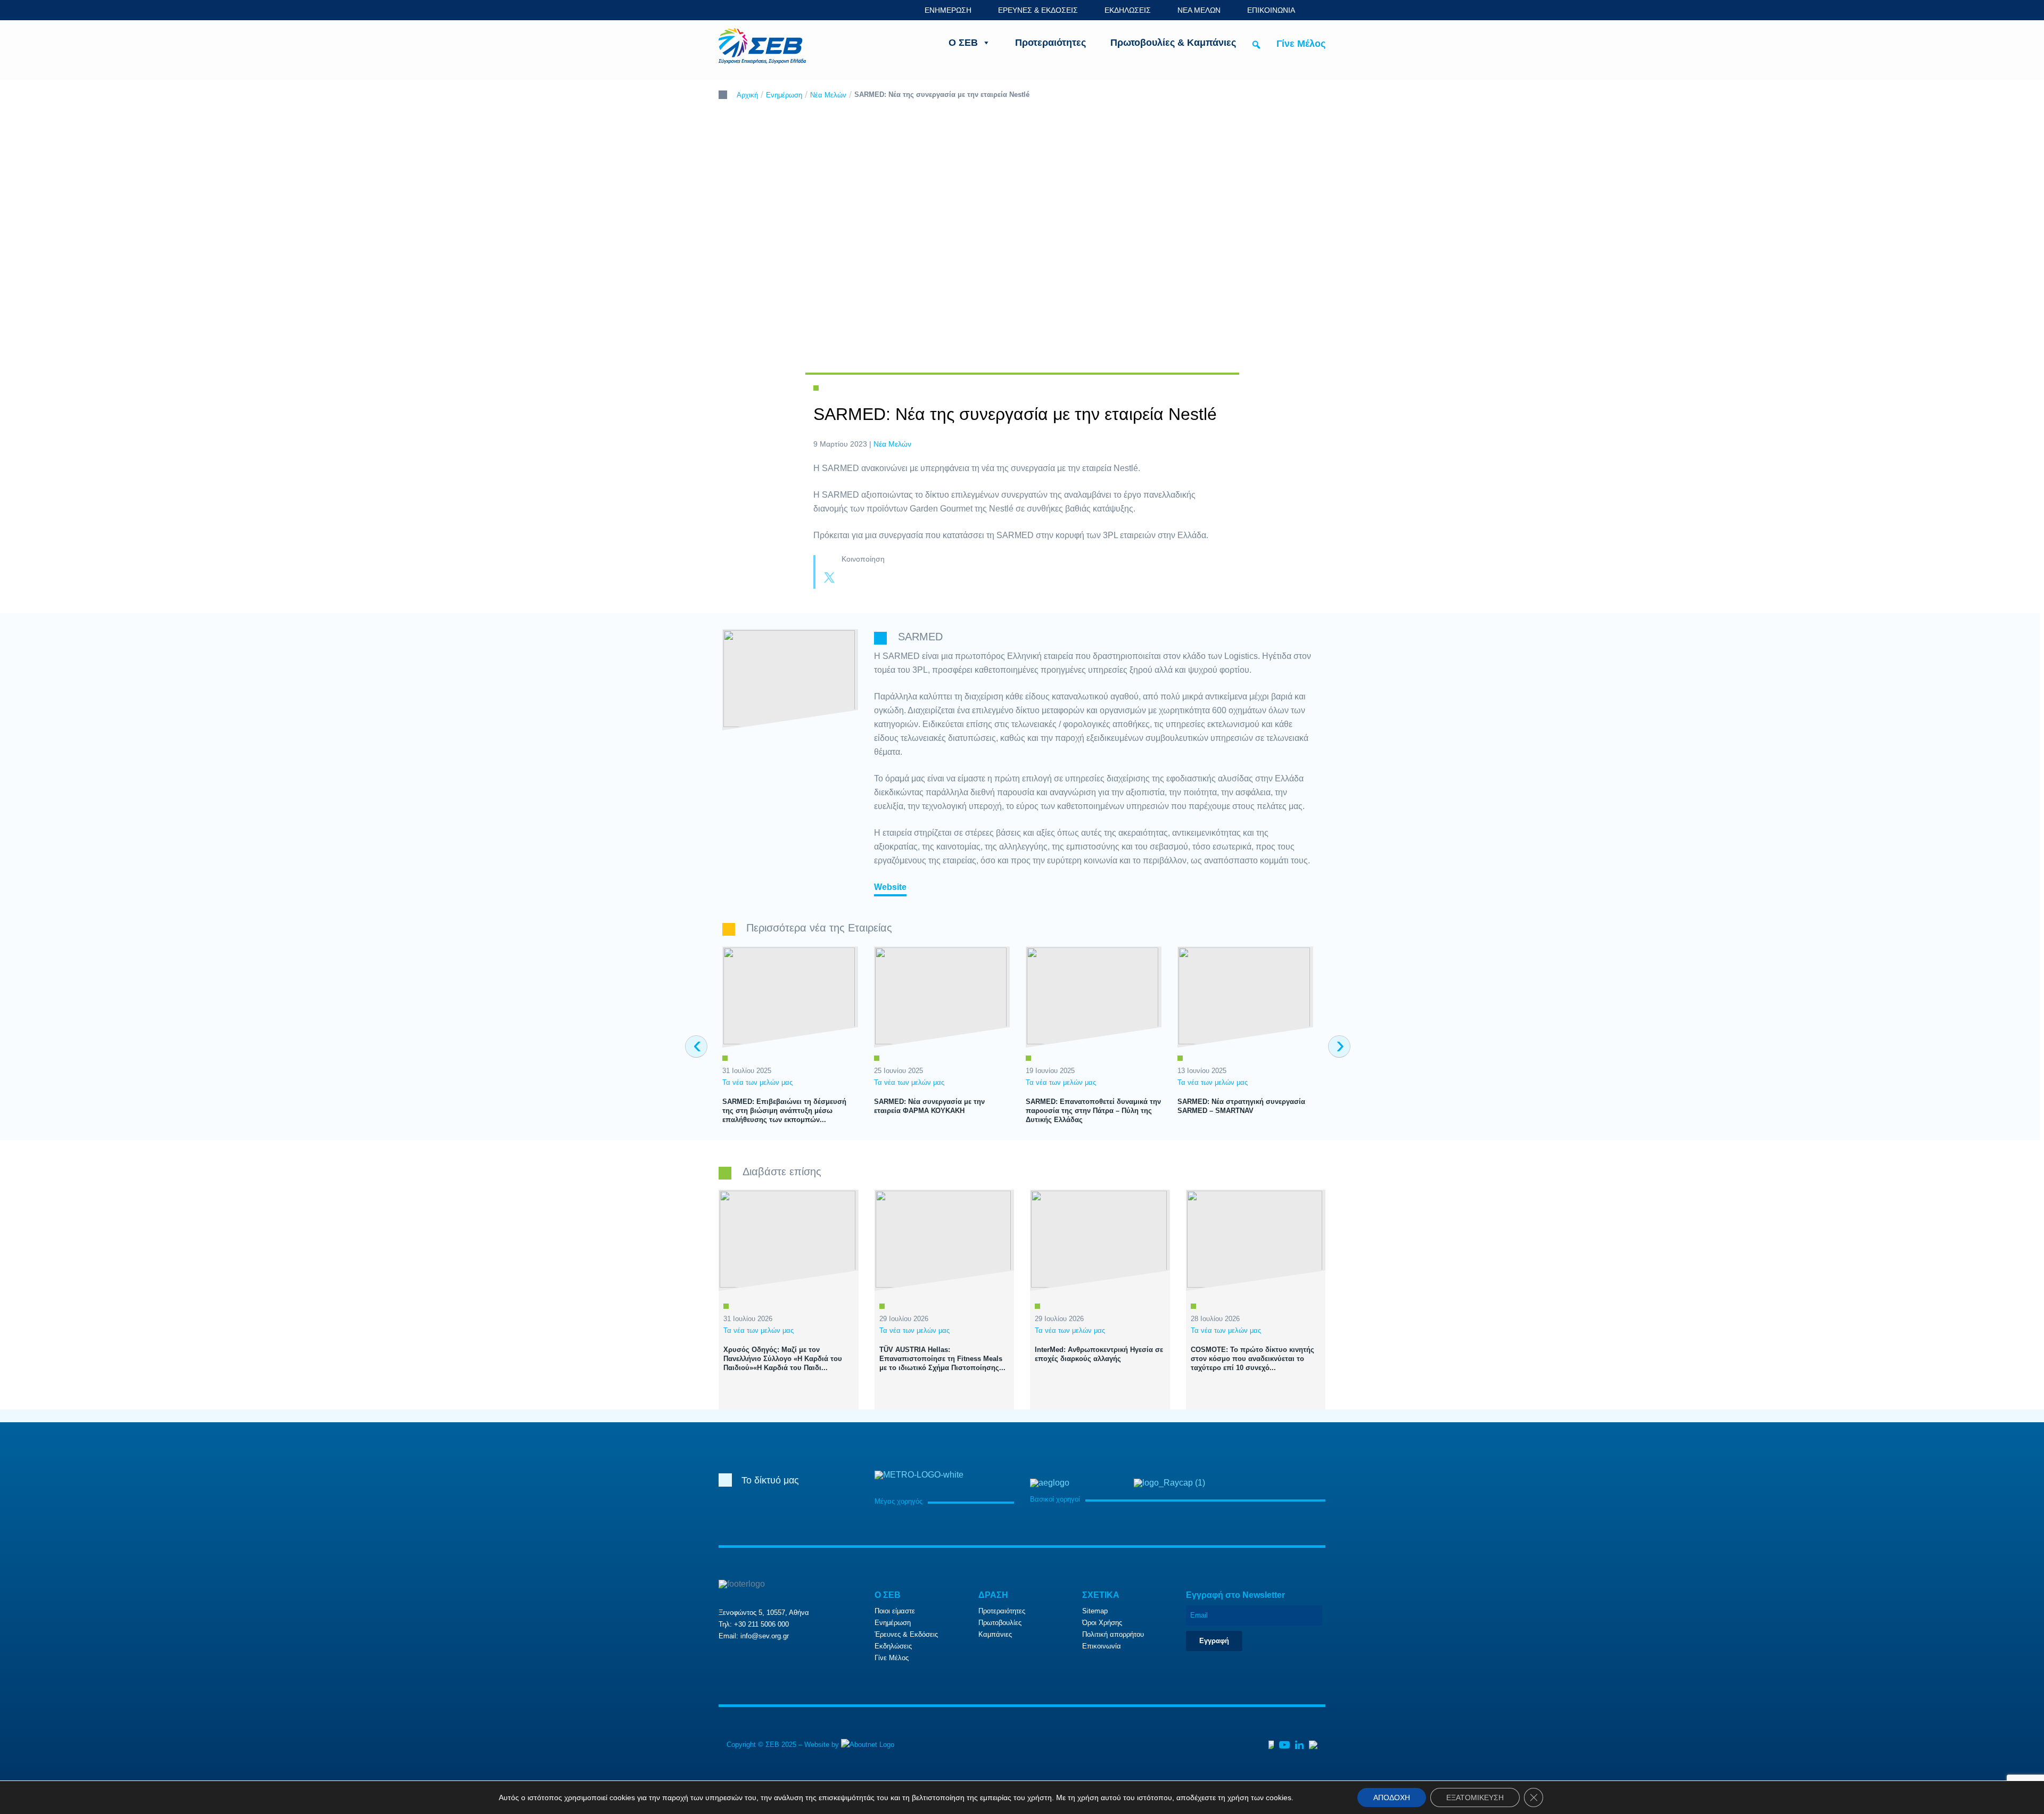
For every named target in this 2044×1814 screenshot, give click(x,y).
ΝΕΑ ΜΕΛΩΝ (1199, 10)
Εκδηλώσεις (893, 1646)
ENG (1320, 10)
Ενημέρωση (784, 95)
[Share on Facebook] (851, 579)
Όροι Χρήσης (1102, 1623)
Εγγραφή (1214, 1641)
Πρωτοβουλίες (1000, 1623)
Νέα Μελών (828, 95)
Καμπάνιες (995, 1634)
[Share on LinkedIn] (872, 579)
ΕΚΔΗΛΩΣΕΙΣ (1128, 10)
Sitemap (1095, 1611)
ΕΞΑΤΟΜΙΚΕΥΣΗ (1475, 1797)
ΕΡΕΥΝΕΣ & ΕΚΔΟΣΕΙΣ (1038, 10)
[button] (1256, 45)
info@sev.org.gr (765, 1636)
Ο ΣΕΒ (963, 43)
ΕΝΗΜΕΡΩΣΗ (948, 10)
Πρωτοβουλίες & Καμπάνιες (1173, 43)
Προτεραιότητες (1050, 43)
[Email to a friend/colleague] (893, 579)
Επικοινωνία (1102, 1646)
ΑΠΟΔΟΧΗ (1392, 1797)
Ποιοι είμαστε (895, 1611)
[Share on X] (829, 579)
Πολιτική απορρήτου (1113, 1634)
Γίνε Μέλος (1301, 44)
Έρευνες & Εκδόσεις (906, 1634)
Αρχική (747, 95)
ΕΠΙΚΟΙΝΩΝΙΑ (1271, 10)
